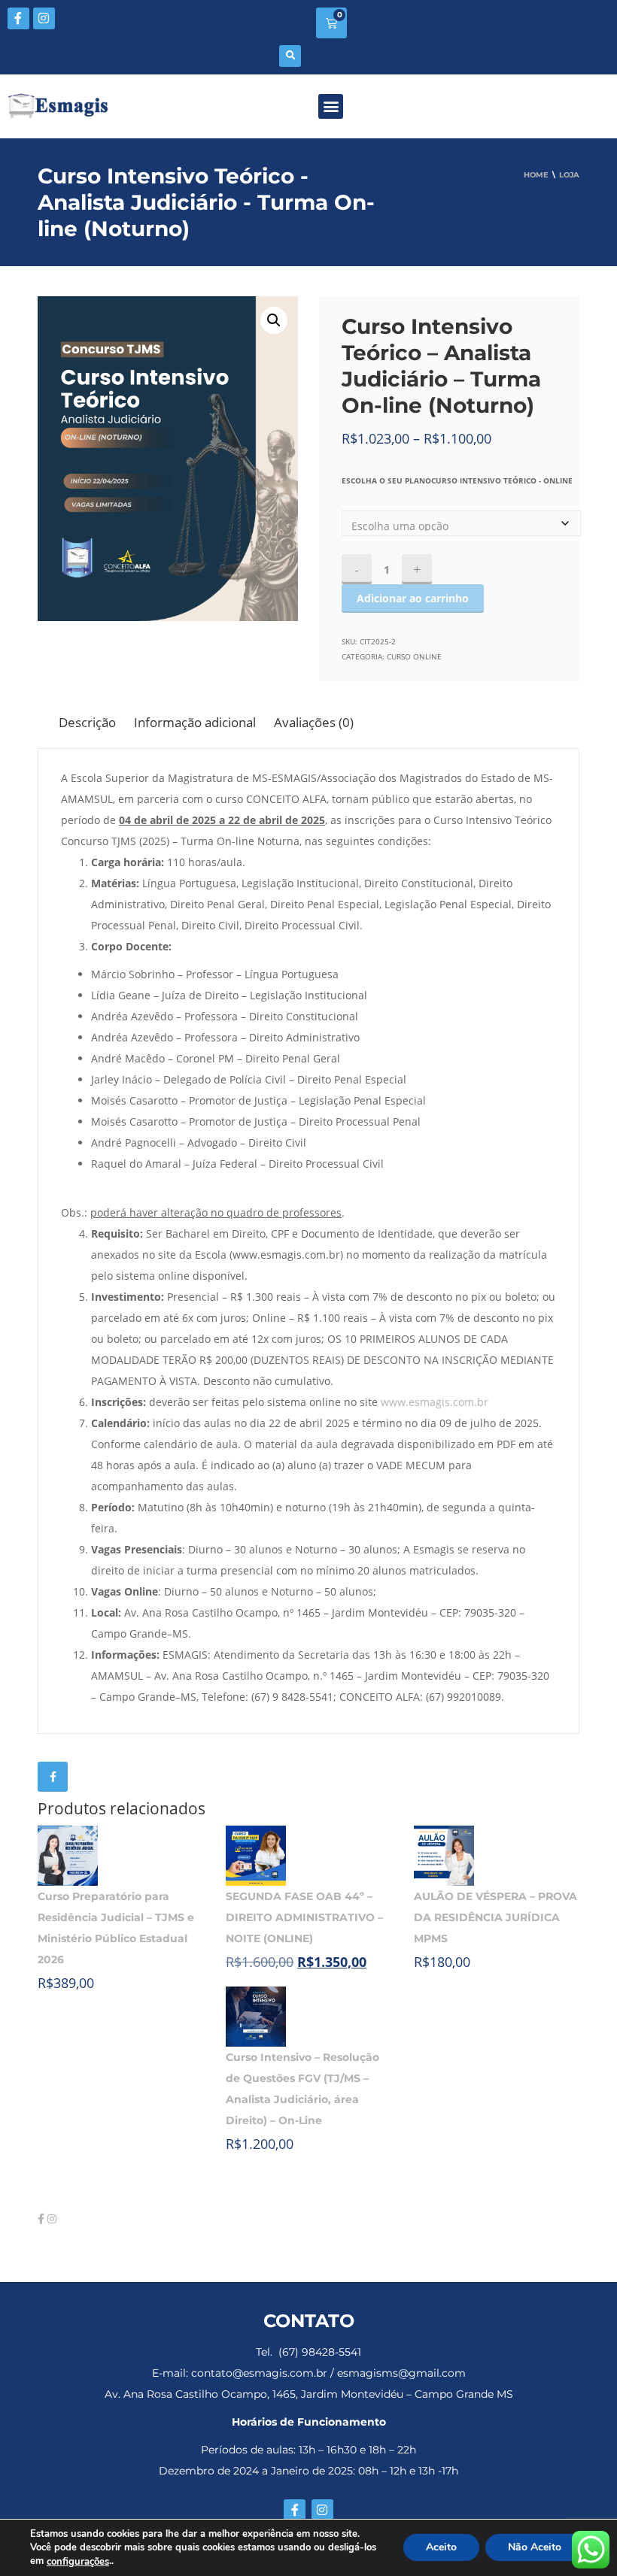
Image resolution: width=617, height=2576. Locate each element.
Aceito (441, 2548)
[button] (290, 56)
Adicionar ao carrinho (413, 598)
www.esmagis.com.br (435, 1402)
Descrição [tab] (87, 722)
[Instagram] (44, 18)
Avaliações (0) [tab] (314, 722)
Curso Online (414, 656)
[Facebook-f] (18, 18)
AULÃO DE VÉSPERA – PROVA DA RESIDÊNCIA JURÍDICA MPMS (495, 1917)
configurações (78, 2562)
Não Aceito (535, 2548)
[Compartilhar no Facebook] (53, 1777)
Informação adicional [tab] (195, 722)
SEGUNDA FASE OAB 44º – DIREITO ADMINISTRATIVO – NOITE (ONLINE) (304, 1917)
